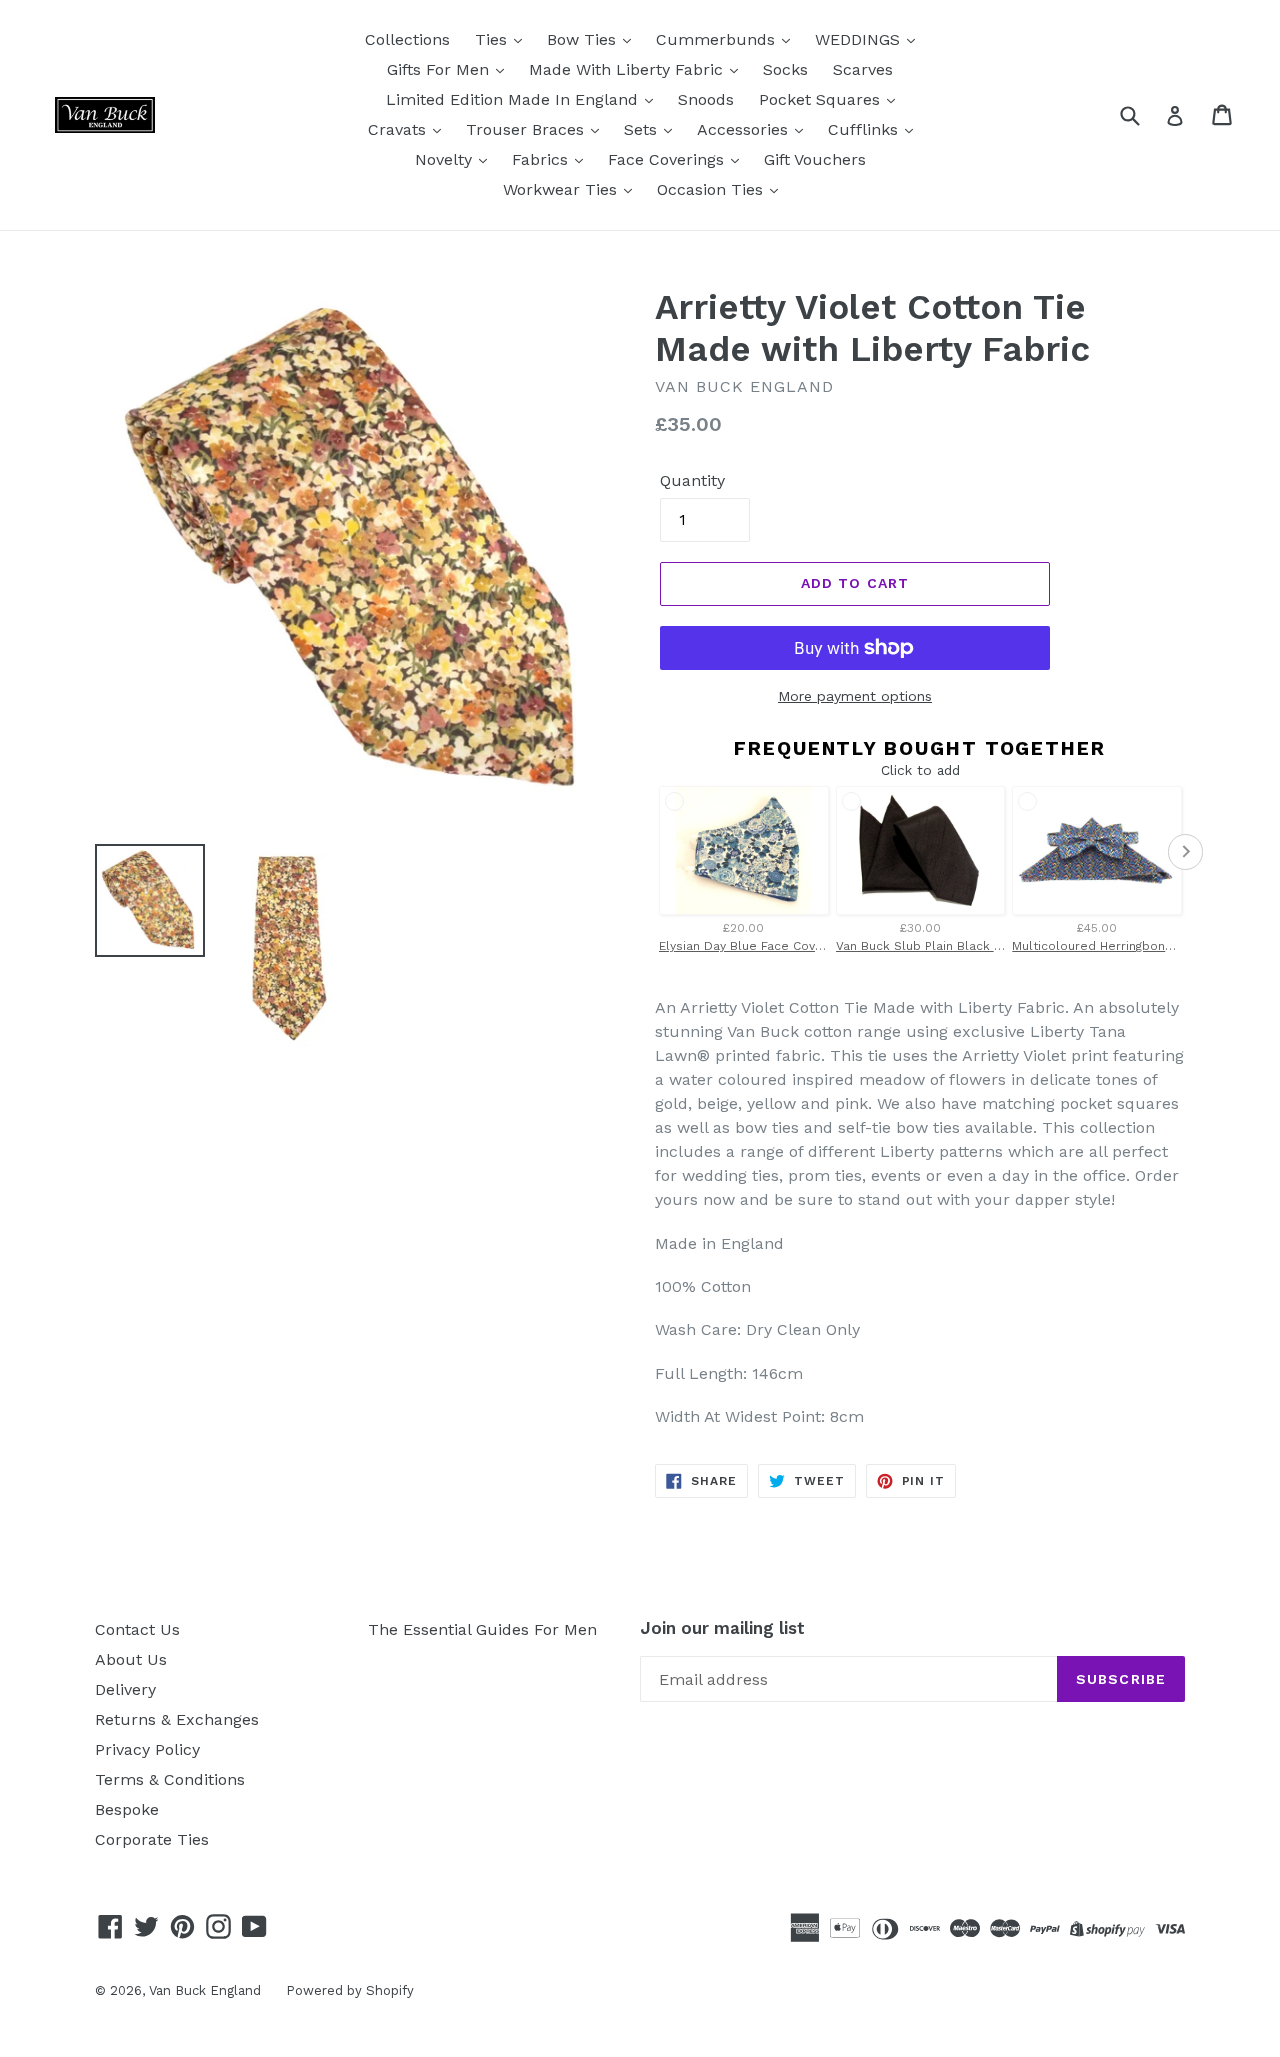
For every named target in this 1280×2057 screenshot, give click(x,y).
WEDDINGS (860, 39)
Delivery (125, 1689)
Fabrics (542, 159)
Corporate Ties (152, 1839)
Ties (493, 39)
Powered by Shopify (350, 1990)
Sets (643, 129)
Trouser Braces (527, 129)
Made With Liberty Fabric (628, 69)
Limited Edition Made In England (514, 99)
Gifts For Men (440, 69)
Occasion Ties (712, 189)
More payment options (855, 696)
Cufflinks (865, 129)
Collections (407, 39)
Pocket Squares (822, 99)
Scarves (863, 69)
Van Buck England (205, 1990)
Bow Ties (584, 39)
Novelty (446, 159)
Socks (785, 69)
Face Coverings (668, 159)
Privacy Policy (147, 1749)
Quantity (692, 480)
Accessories (745, 129)
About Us (131, 1659)
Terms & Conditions (170, 1779)
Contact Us (137, 1629)
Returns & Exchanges (177, 1719)
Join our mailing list (722, 1628)
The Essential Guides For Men (482, 1629)
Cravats (399, 129)
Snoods (706, 99)
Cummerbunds (718, 39)
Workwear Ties (562, 189)
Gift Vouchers (815, 159)
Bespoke (127, 1809)
